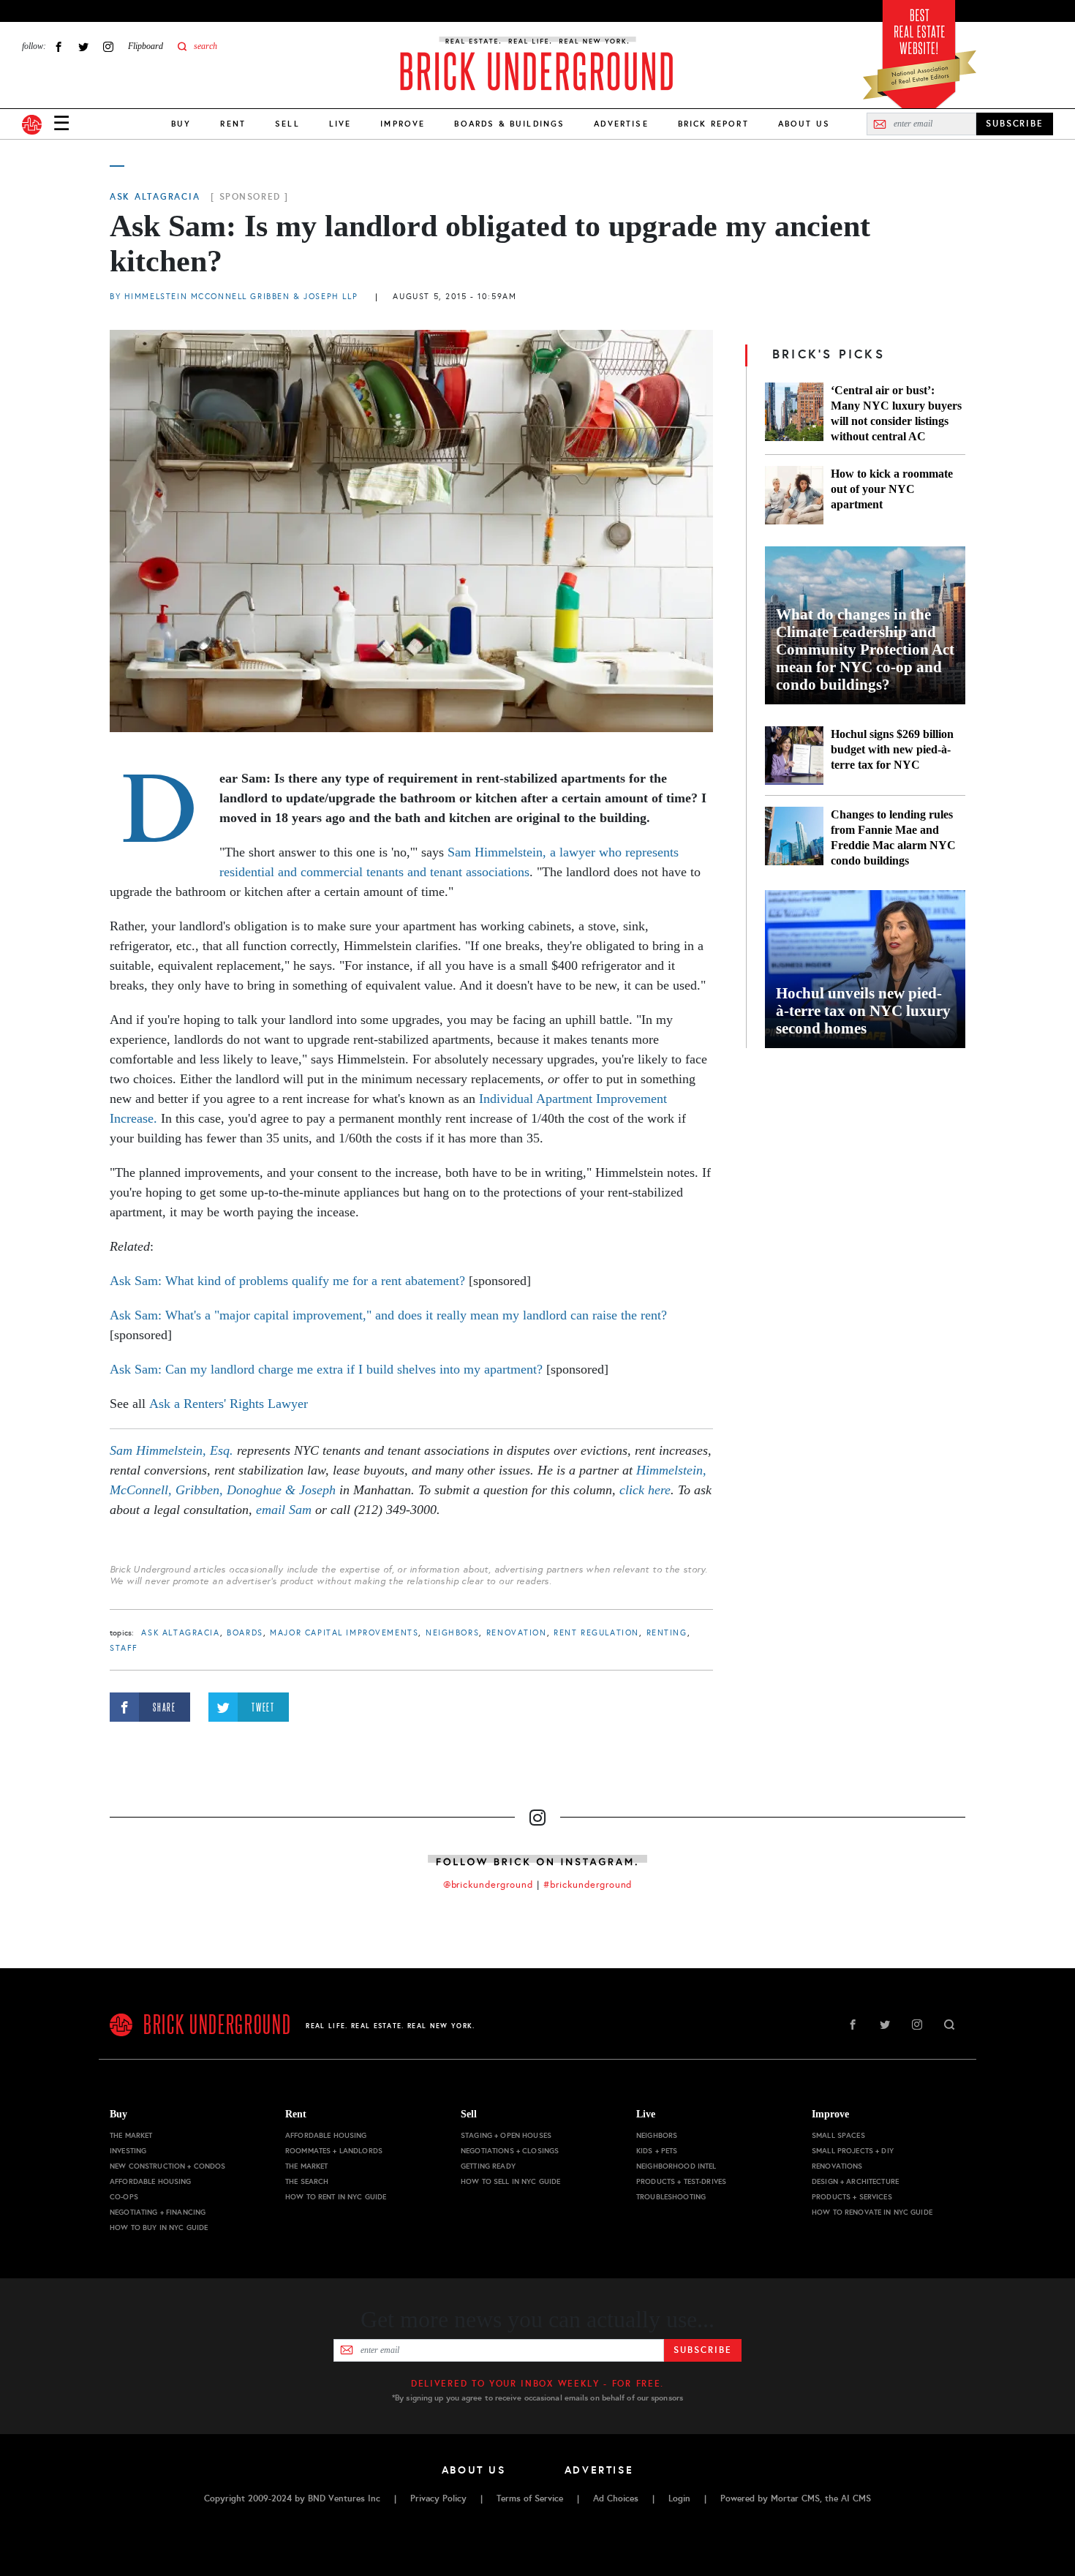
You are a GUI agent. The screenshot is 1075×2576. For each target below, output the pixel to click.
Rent (233, 124)
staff (124, 1648)
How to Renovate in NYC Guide (872, 2212)
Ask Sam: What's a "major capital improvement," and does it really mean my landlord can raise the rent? (388, 1315)
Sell (287, 124)
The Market (131, 2135)
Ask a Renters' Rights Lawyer (229, 1404)
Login (679, 2498)
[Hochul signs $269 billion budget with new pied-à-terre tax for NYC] (794, 756)
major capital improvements (344, 1633)
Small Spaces (838, 2135)
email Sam (284, 1510)
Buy (181, 124)
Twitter (83, 46)
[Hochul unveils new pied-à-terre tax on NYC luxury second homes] (865, 969)
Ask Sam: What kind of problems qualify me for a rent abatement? (289, 1281)
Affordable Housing (151, 2181)
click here (645, 1490)
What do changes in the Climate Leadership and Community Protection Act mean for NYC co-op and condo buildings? (865, 649)
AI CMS (856, 2498)
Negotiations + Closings (510, 2151)
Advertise (621, 124)
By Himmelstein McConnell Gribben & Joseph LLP (235, 297)
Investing (128, 2151)
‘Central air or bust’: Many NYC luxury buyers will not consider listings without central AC (896, 413)
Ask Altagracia (155, 197)
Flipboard (146, 46)
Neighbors (452, 1633)
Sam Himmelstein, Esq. (171, 1450)
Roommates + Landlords (334, 2151)
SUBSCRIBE (1015, 124)
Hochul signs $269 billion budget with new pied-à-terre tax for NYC (892, 749)
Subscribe (702, 2350)
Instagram (108, 46)
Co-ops (124, 2197)
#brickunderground (588, 1885)
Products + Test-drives (681, 2181)
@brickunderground (489, 1885)
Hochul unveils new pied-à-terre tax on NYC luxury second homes (863, 1011)
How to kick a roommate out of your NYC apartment (892, 489)
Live (340, 124)
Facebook (59, 46)
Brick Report (713, 124)
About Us (804, 124)
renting (667, 1633)
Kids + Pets (657, 2151)
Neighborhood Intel (676, 2166)
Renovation (517, 1633)
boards (245, 1633)
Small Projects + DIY (853, 2151)
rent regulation (596, 1633)
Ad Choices (616, 2498)
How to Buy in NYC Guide (159, 2227)
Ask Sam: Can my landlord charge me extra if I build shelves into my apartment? (326, 1369)
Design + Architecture (855, 2181)
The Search (307, 2181)
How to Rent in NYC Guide (336, 2197)
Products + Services (852, 2197)
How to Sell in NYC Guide (510, 2181)
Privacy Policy (438, 2498)
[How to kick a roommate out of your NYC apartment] (794, 495)
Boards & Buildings (509, 124)
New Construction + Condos (168, 2166)
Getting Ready (488, 2166)
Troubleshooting (671, 2197)
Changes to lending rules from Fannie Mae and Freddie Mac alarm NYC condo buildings (893, 837)
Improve (403, 124)
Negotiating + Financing (158, 2212)
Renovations (837, 2166)
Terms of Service (530, 2498)
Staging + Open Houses (506, 2135)
